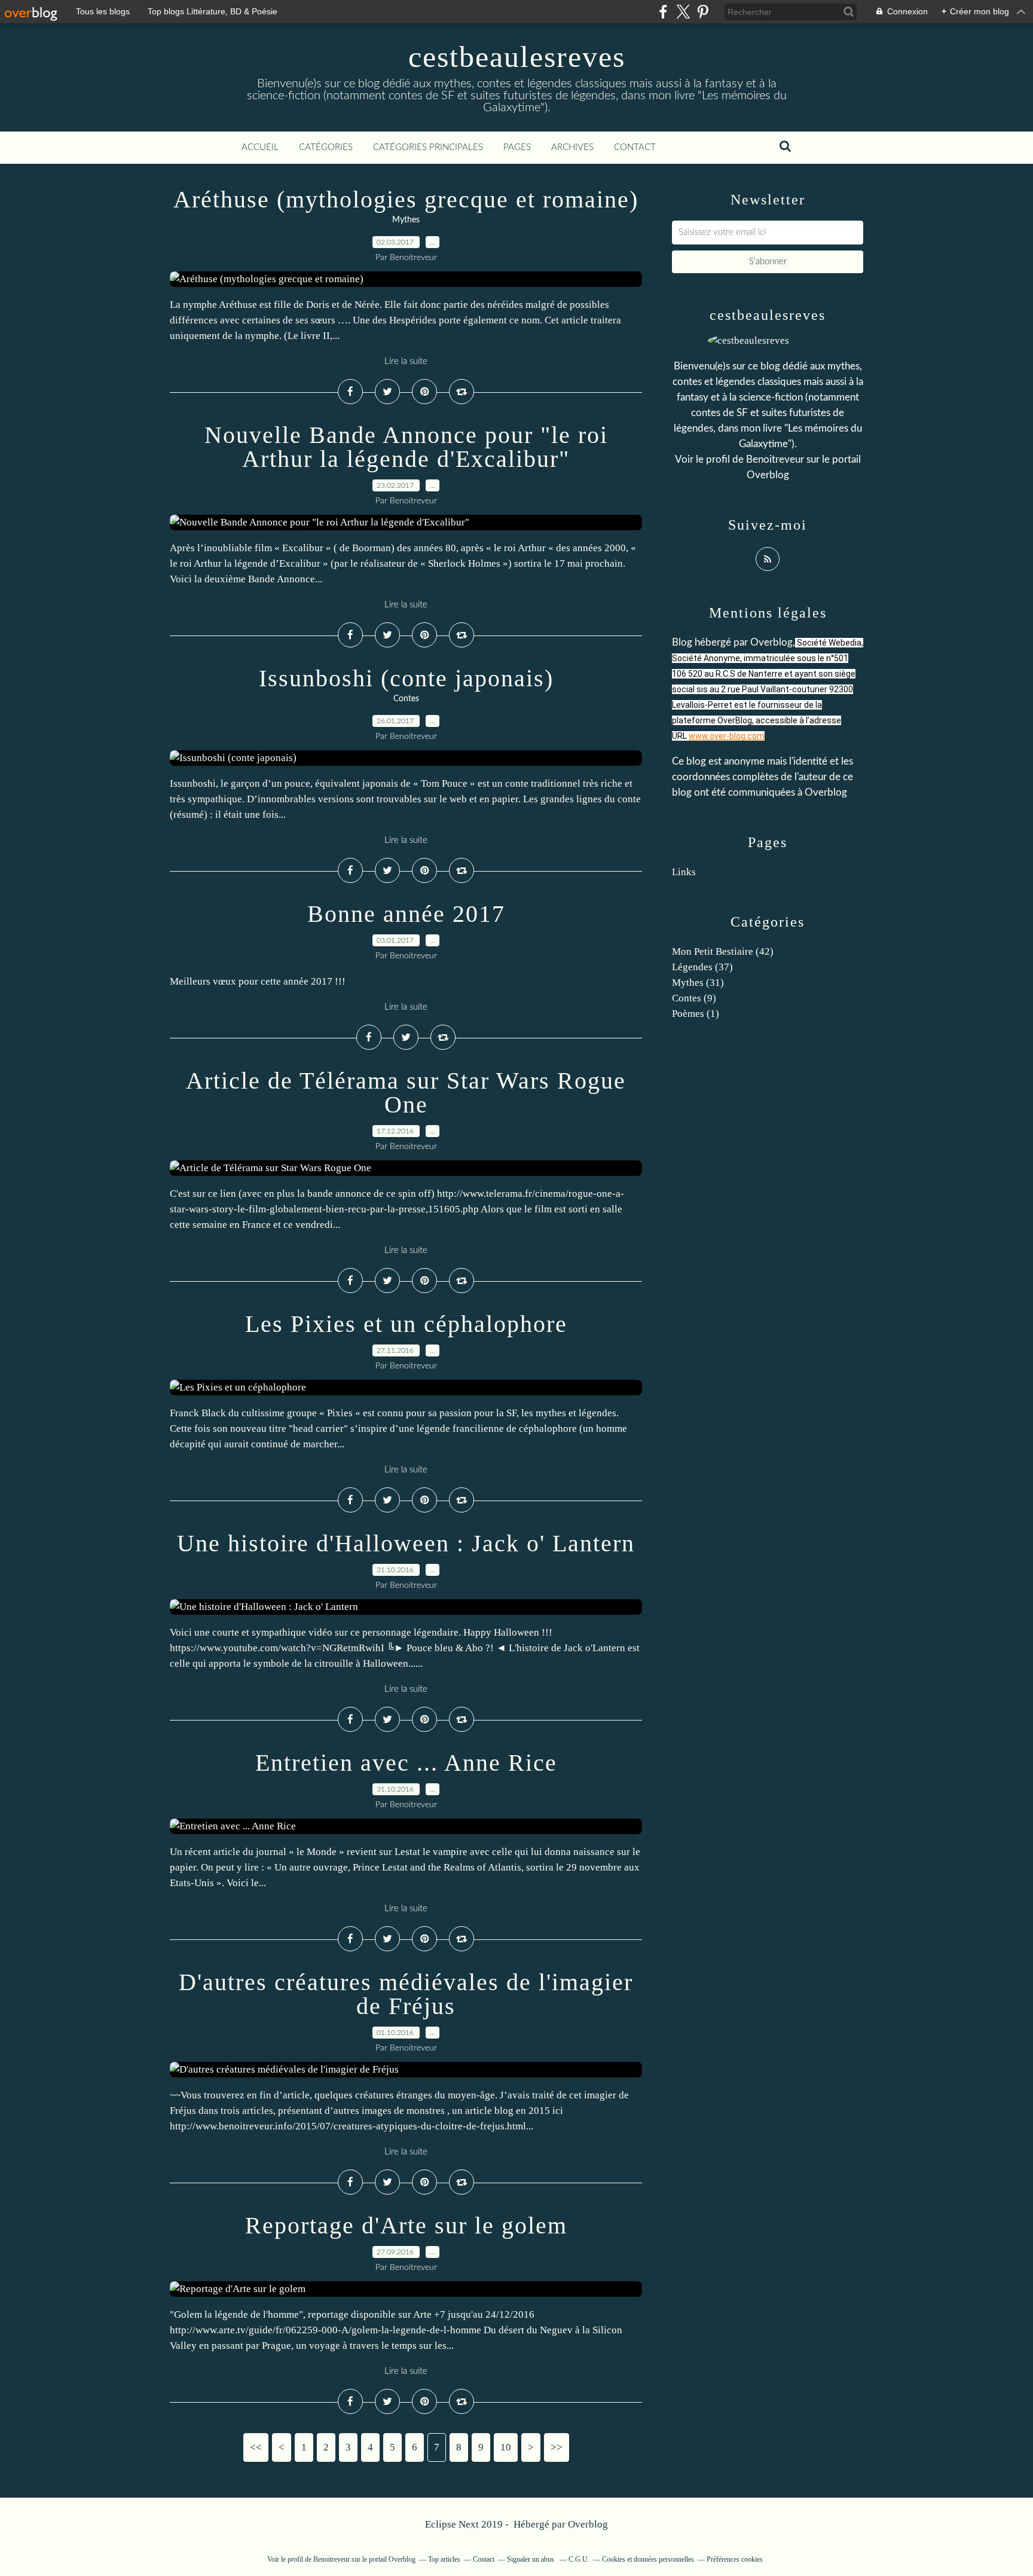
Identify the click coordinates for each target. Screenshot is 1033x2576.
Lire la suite (406, 361)
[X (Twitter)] (683, 12)
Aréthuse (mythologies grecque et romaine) (406, 199)
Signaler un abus (531, 2559)
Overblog (588, 2524)
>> (557, 2447)
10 (506, 2447)
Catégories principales (428, 147)
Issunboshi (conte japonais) (406, 678)
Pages (517, 147)
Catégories (326, 147)
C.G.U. (579, 2559)
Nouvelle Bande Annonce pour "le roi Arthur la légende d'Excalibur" (406, 447)
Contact (635, 147)
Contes (406, 699)
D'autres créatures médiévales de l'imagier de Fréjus (406, 1994)
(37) (702, 967)
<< (256, 2447)
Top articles (444, 2559)
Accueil (260, 147)
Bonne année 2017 (406, 914)
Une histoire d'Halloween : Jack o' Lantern (406, 1543)
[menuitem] (260, 148)
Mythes (406, 220)
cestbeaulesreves (517, 57)
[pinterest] (703, 12)
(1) (696, 1014)
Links (684, 872)
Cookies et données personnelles (648, 2559)
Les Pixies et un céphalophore (406, 1324)
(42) (723, 951)
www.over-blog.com (727, 736)
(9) (694, 998)
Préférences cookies (735, 2559)
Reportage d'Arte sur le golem (406, 2225)
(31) (698, 983)
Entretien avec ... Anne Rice (406, 1763)
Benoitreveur (775, 459)
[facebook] (663, 12)
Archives (572, 147)
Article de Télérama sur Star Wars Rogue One (406, 1093)
